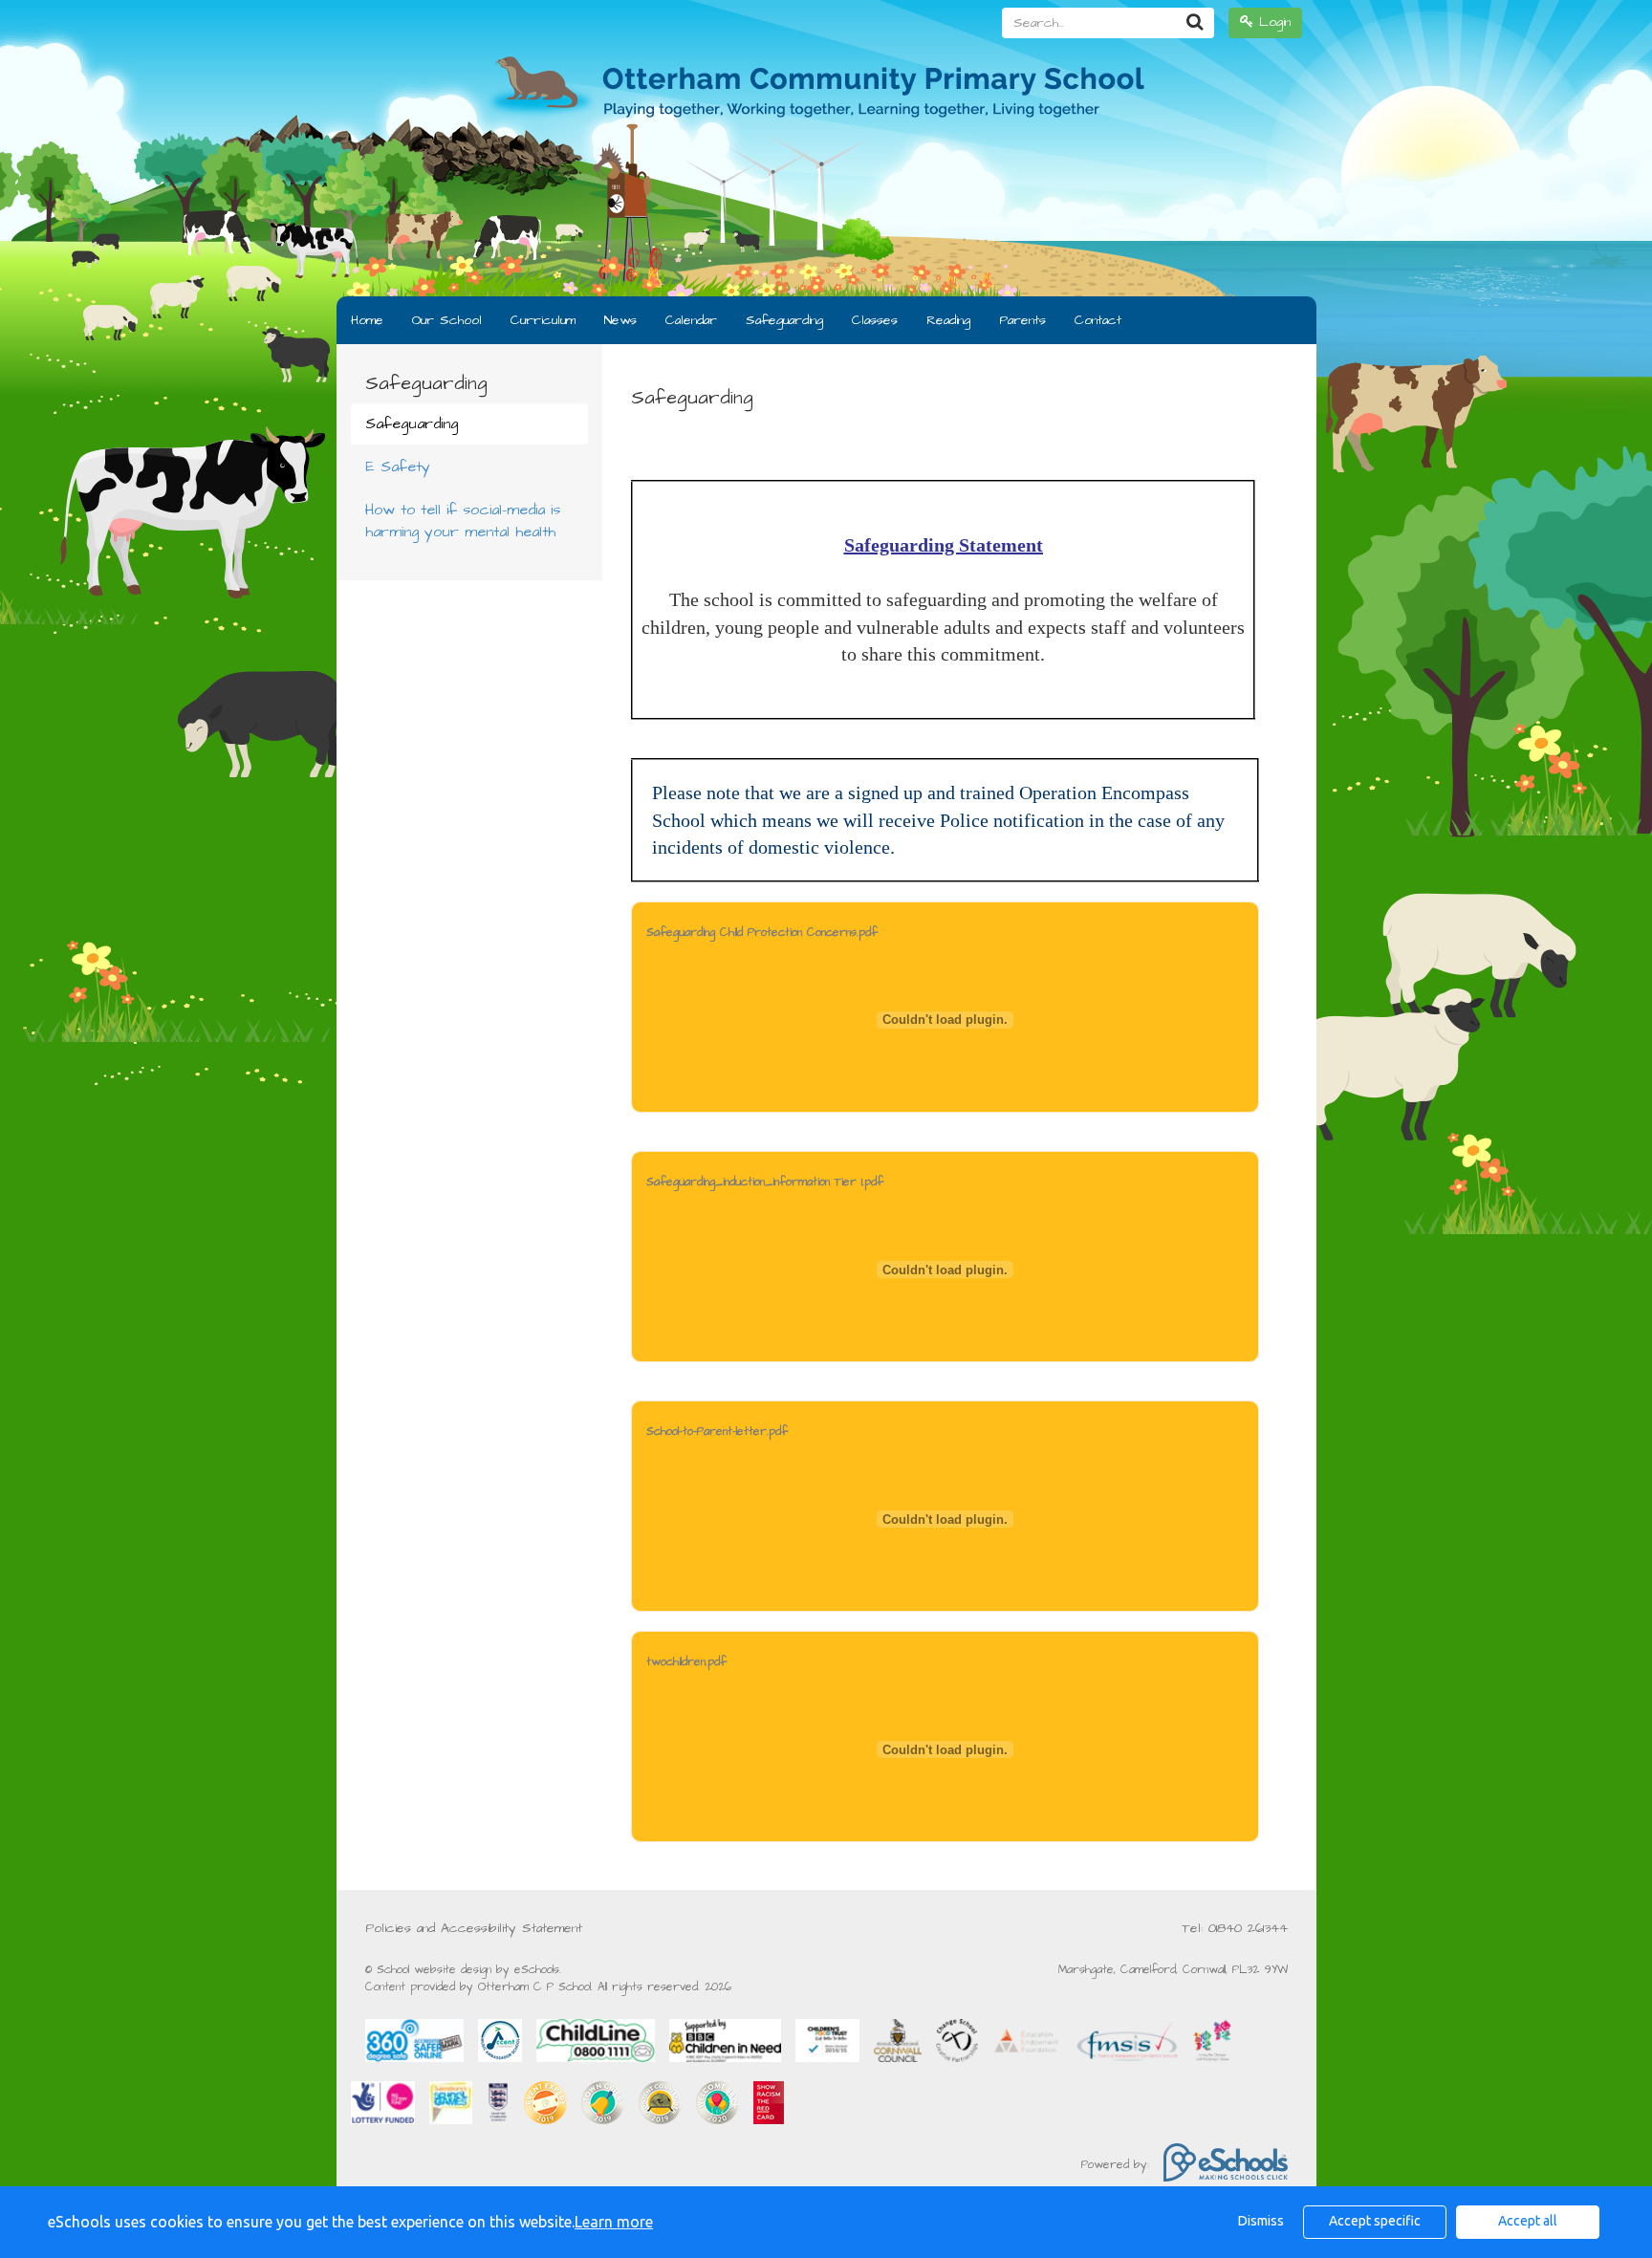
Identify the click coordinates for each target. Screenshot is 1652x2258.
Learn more (614, 2222)
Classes (875, 320)
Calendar (691, 320)
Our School (447, 320)
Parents (1022, 320)
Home (367, 320)
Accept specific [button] (1375, 2221)
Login (1272, 22)
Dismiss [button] (1261, 2221)
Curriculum (543, 320)
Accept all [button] (1528, 2221)
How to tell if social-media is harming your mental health (463, 521)
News (620, 320)
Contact (1098, 320)
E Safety (398, 467)
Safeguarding (784, 320)
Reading (948, 320)
